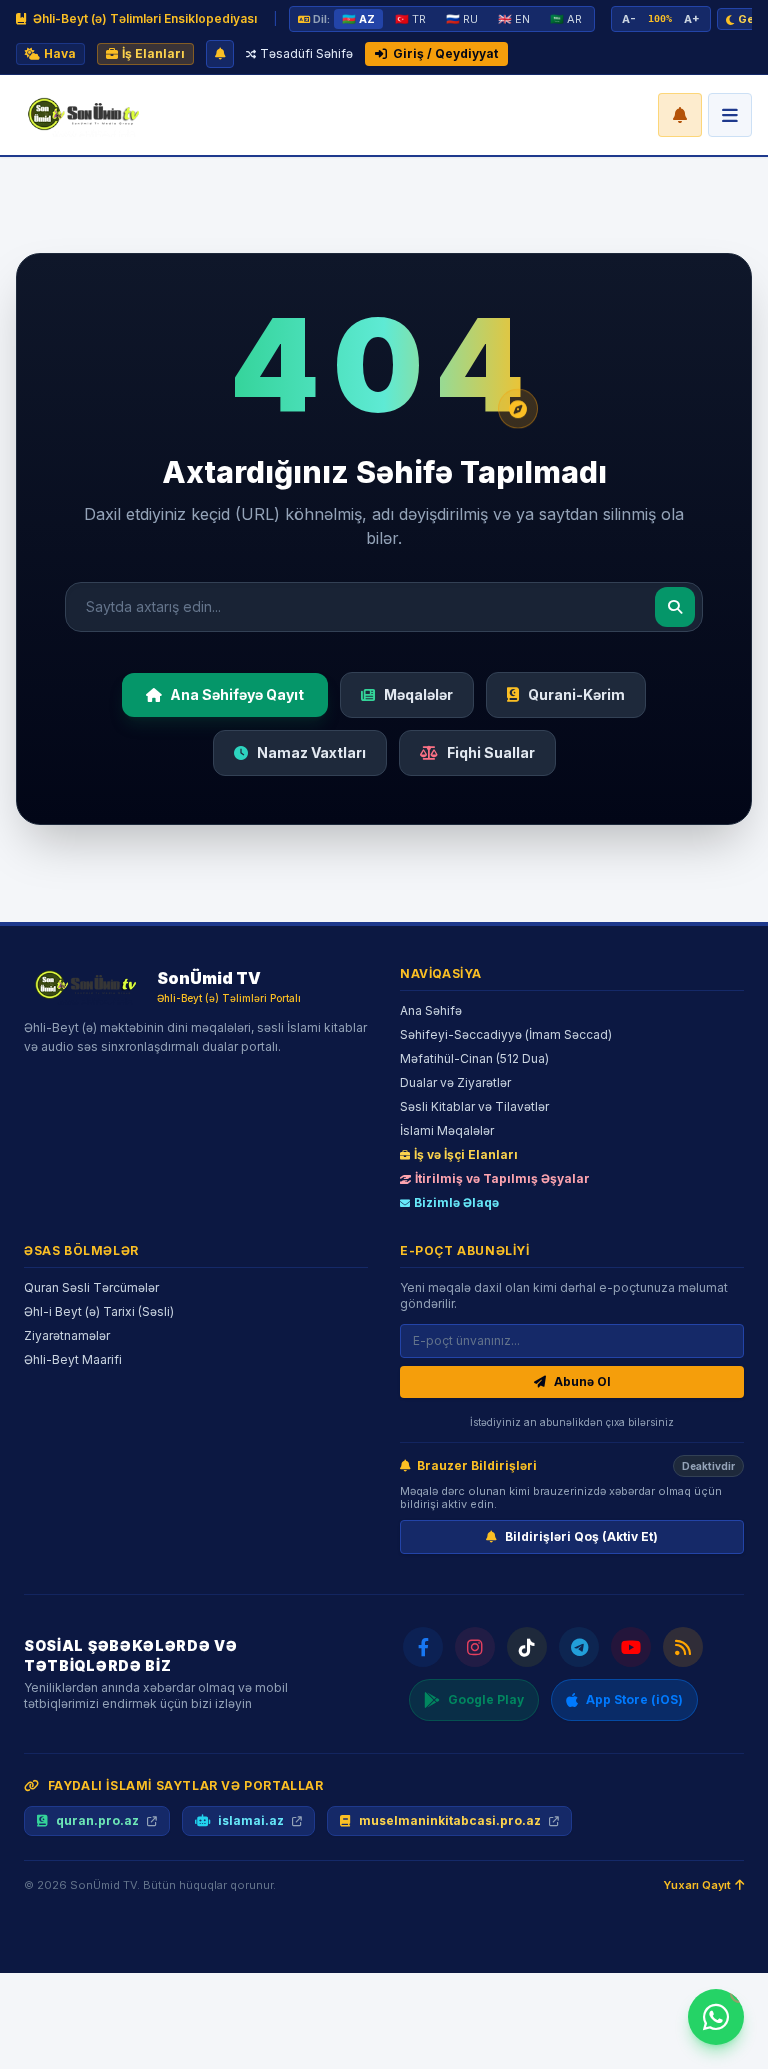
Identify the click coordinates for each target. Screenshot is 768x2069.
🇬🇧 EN (514, 19)
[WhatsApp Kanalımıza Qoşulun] (716, 2017)
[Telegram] (579, 1647)
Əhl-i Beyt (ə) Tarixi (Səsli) (99, 1311)
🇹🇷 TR (410, 19)
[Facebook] (423, 1647)
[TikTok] (527, 1647)
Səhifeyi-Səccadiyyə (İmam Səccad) (506, 1034)
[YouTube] (631, 1647)
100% (660, 18)
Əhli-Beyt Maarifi (73, 1359)
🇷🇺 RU (462, 19)
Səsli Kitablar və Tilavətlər (474, 1106)
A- (629, 19)
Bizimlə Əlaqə (456, 1202)
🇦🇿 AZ (358, 19)
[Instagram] (475, 1647)
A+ (692, 19)
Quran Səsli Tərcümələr (91, 1287)
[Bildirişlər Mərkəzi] (680, 115)
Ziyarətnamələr (67, 1335)
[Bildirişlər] (220, 54)
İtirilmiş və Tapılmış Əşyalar (502, 1178)
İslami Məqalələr (447, 1130)
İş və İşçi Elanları (466, 1154)
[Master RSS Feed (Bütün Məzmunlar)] (683, 1647)
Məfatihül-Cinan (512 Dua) (474, 1058)
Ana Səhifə (431, 1010)
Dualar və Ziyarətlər (455, 1082)
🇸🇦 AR (566, 19)
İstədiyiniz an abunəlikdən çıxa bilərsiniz (572, 1422)
